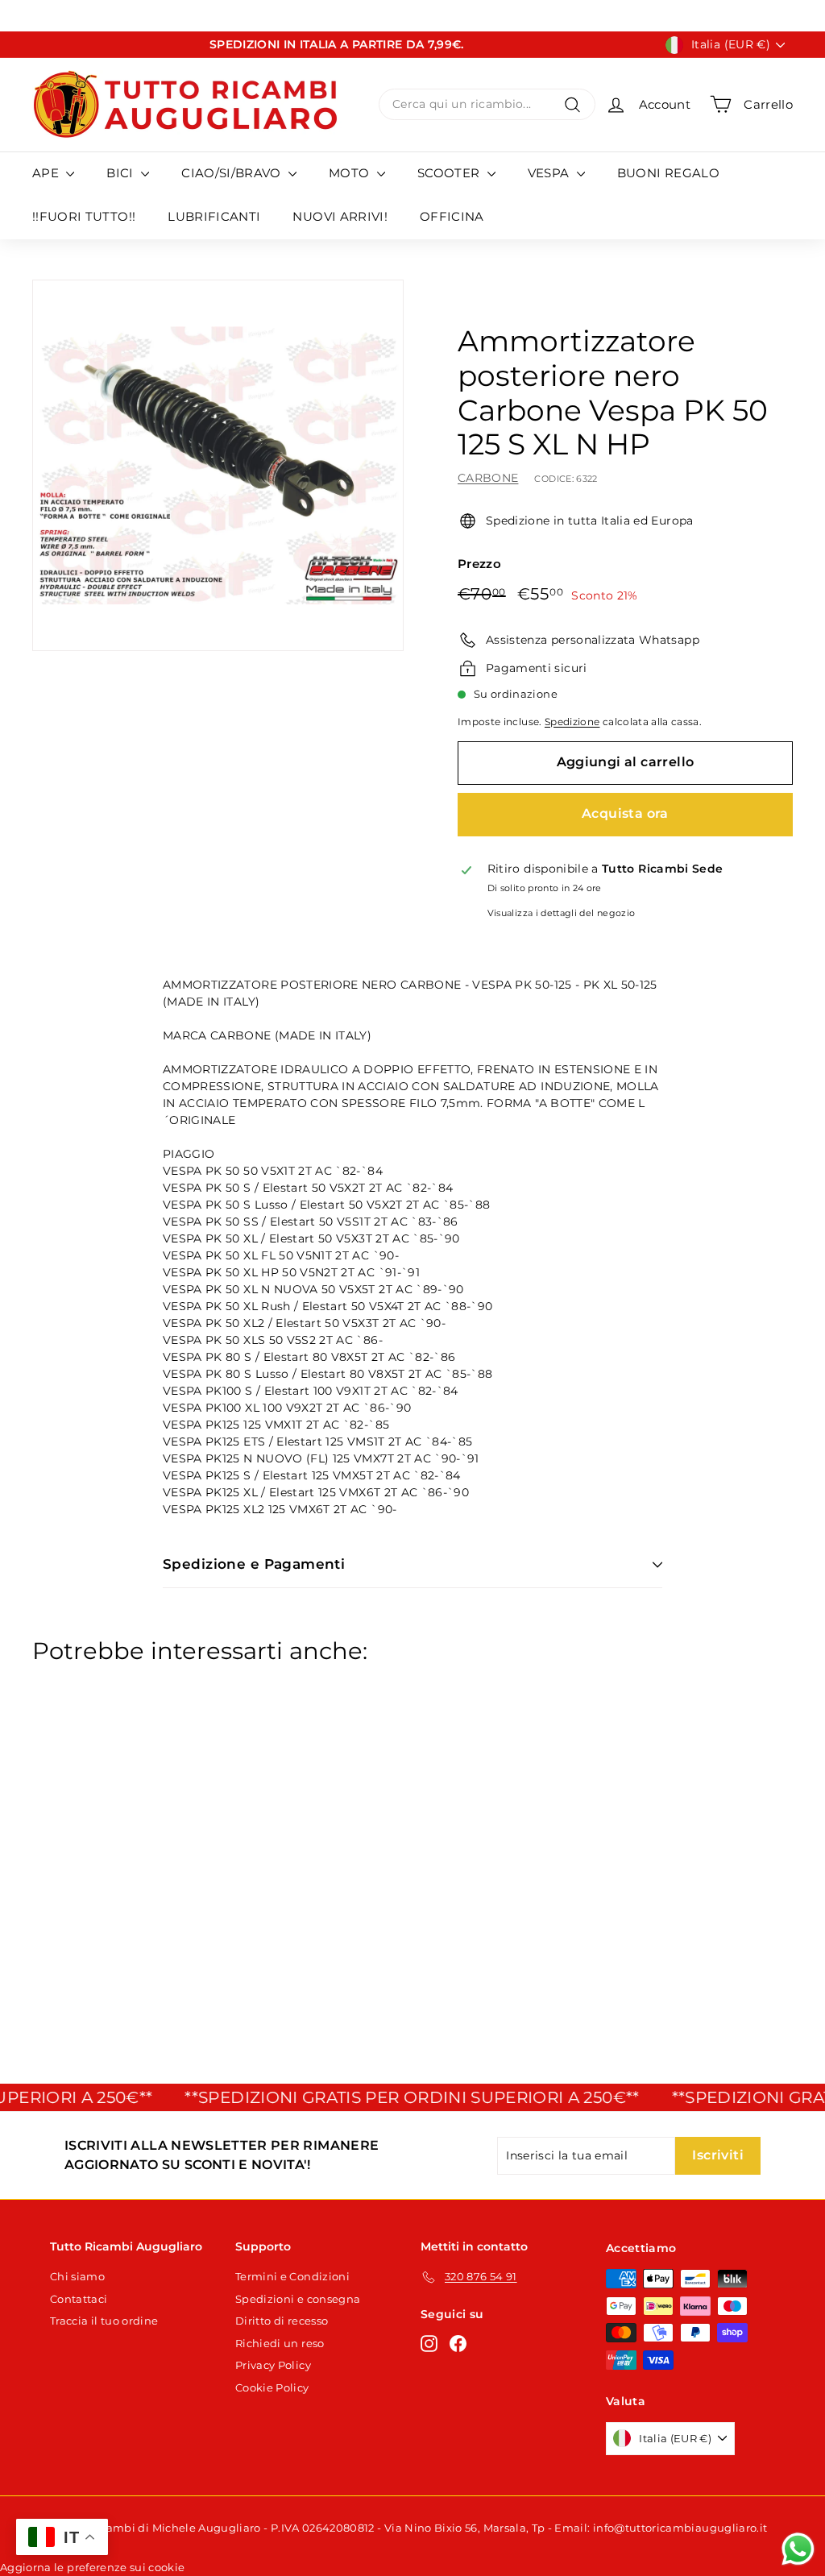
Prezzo (479, 564)
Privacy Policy (273, 2365)
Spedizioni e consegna (298, 2299)
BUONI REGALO (668, 173)
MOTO (351, 173)
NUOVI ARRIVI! (340, 216)
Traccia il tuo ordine (104, 2321)
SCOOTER (450, 173)
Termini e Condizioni (292, 2276)
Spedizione (572, 722)
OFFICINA (452, 216)
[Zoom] (218, 465)
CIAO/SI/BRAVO (233, 173)
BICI (122, 173)
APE (47, 173)
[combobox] (487, 104)
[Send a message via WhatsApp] (798, 2549)
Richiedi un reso (280, 2343)
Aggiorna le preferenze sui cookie (93, 2567)
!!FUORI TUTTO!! (84, 216)
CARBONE (488, 478)
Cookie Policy (272, 2387)
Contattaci (79, 2299)
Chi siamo (77, 2276)
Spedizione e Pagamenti (254, 1564)
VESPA (550, 173)
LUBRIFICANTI (214, 216)
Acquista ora (625, 813)
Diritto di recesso (282, 2321)
